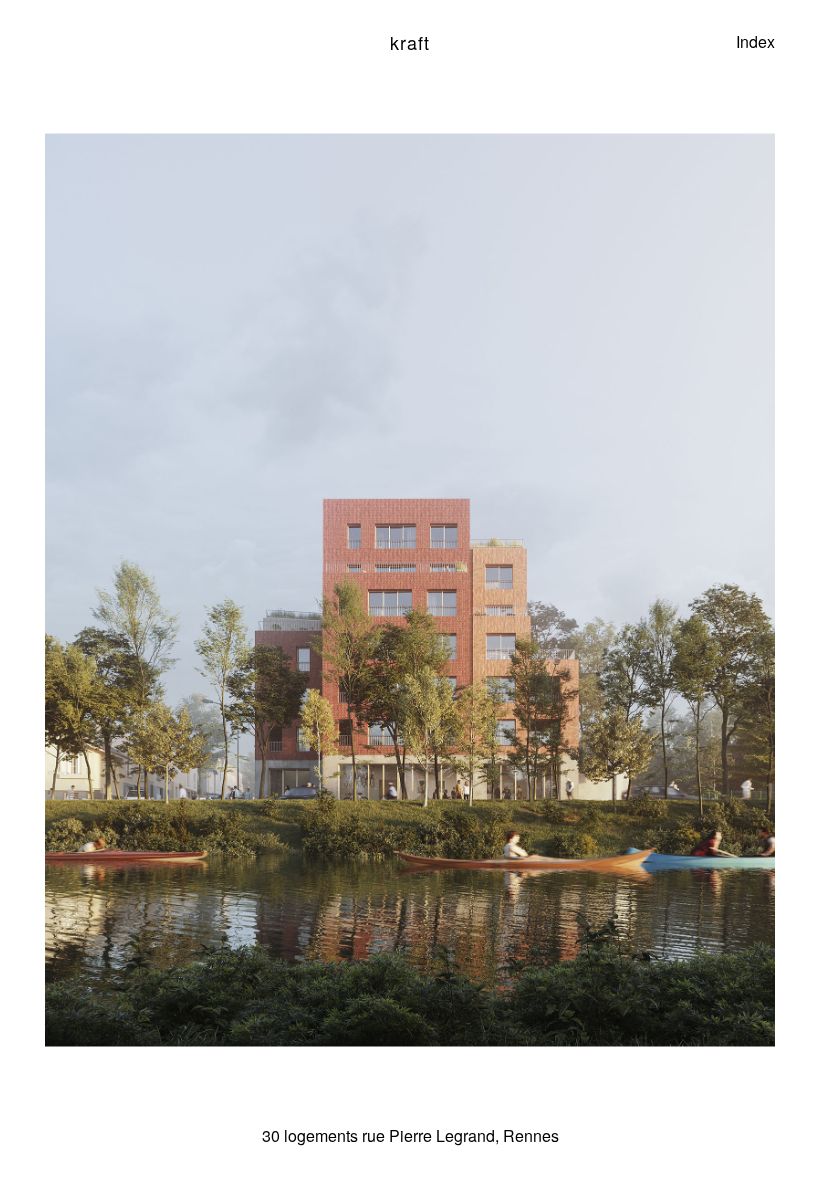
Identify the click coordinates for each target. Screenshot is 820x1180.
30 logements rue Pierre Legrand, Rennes (410, 1135)
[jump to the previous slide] (191, 590)
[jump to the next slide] (629, 590)
